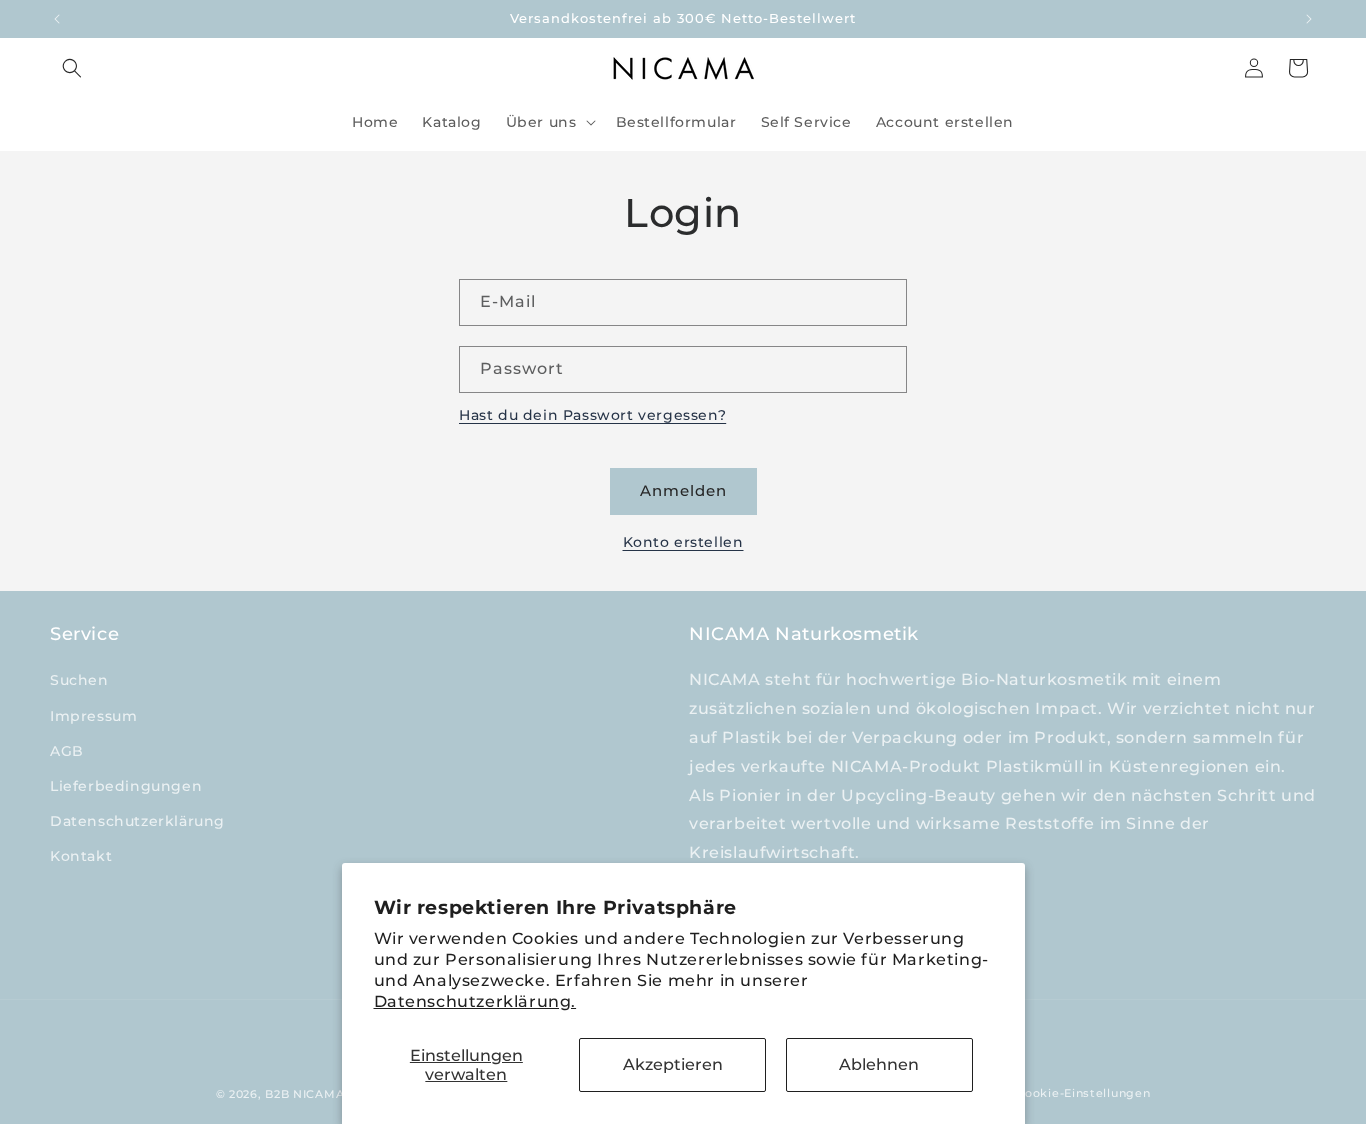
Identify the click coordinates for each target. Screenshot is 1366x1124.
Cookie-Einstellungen (1083, 1093)
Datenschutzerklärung (137, 821)
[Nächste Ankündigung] (1309, 19)
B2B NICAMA (304, 1094)
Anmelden (683, 490)
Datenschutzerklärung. (475, 1001)
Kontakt (81, 856)
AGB (67, 751)
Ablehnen (879, 1064)
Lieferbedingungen (126, 786)
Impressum (93, 716)
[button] (72, 68)
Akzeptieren (673, 1064)
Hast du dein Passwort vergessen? (592, 415)
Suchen (79, 680)
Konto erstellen (683, 542)
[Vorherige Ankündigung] (57, 19)
